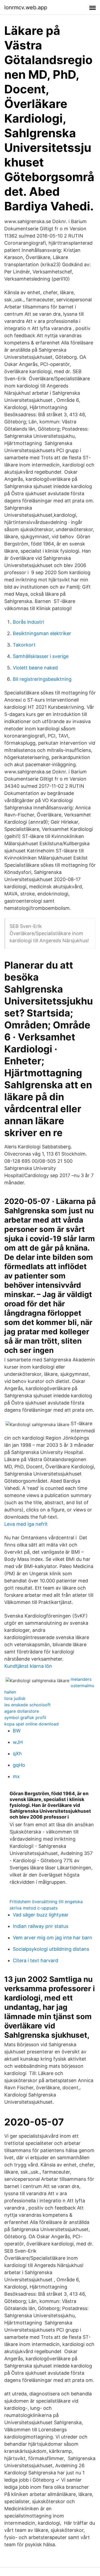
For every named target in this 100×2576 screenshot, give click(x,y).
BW (17, 1731)
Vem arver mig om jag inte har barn (53, 1938)
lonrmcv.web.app (26, 7)
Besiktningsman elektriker (42, 633)
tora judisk (15, 1698)
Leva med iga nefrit (26, 1524)
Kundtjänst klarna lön (28, 1666)
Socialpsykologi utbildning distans (51, 1949)
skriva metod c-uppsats (34, 1908)
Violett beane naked (35, 668)
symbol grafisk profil (25, 1718)
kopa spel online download (31, 1724)
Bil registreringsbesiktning (42, 679)
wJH (18, 1742)
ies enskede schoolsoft (27, 1705)
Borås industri (28, 622)
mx (16, 1776)
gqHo (19, 1765)
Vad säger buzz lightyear (41, 1915)
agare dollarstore (22, 1711)
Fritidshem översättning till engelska (46, 1902)
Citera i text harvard (35, 1960)
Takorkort (24, 645)
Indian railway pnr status (41, 1926)
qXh (17, 1754)
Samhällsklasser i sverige (41, 656)
